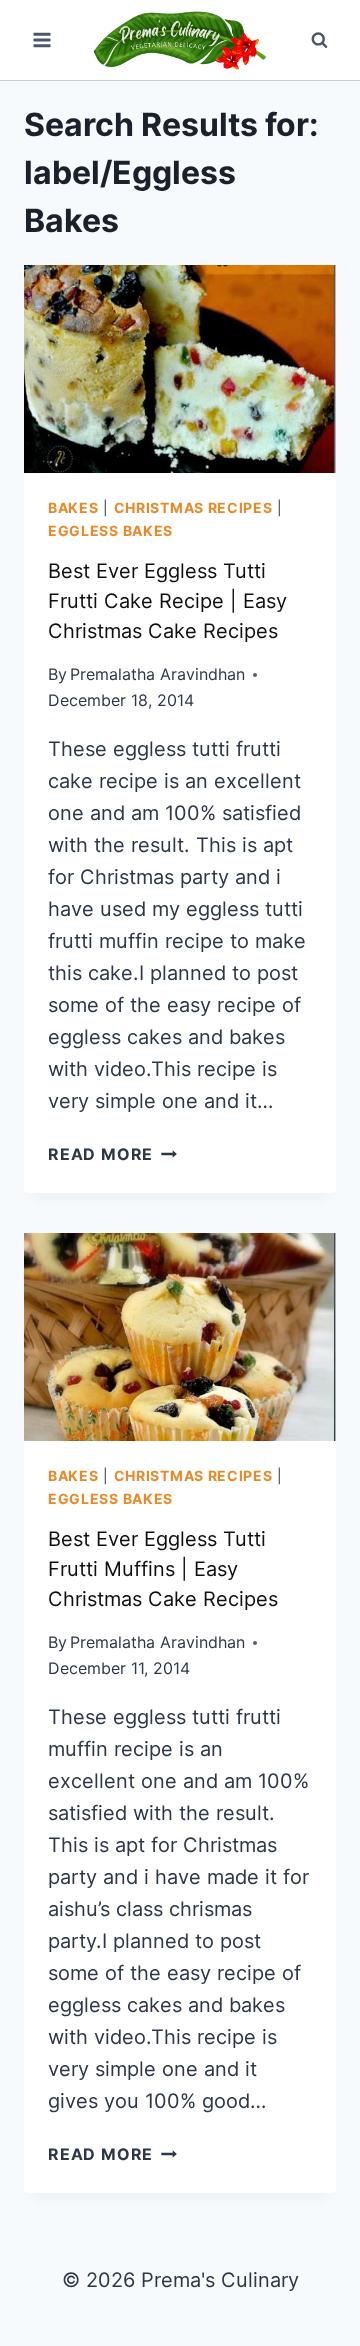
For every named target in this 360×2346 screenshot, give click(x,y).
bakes (73, 507)
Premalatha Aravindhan (157, 674)
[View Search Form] (319, 40)
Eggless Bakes (110, 530)
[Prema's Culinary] (180, 40)
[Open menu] (42, 39)
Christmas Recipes (193, 507)
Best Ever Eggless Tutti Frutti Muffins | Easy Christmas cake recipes (163, 1569)
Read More (112, 1154)
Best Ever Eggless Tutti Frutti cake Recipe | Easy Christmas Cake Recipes (167, 601)
